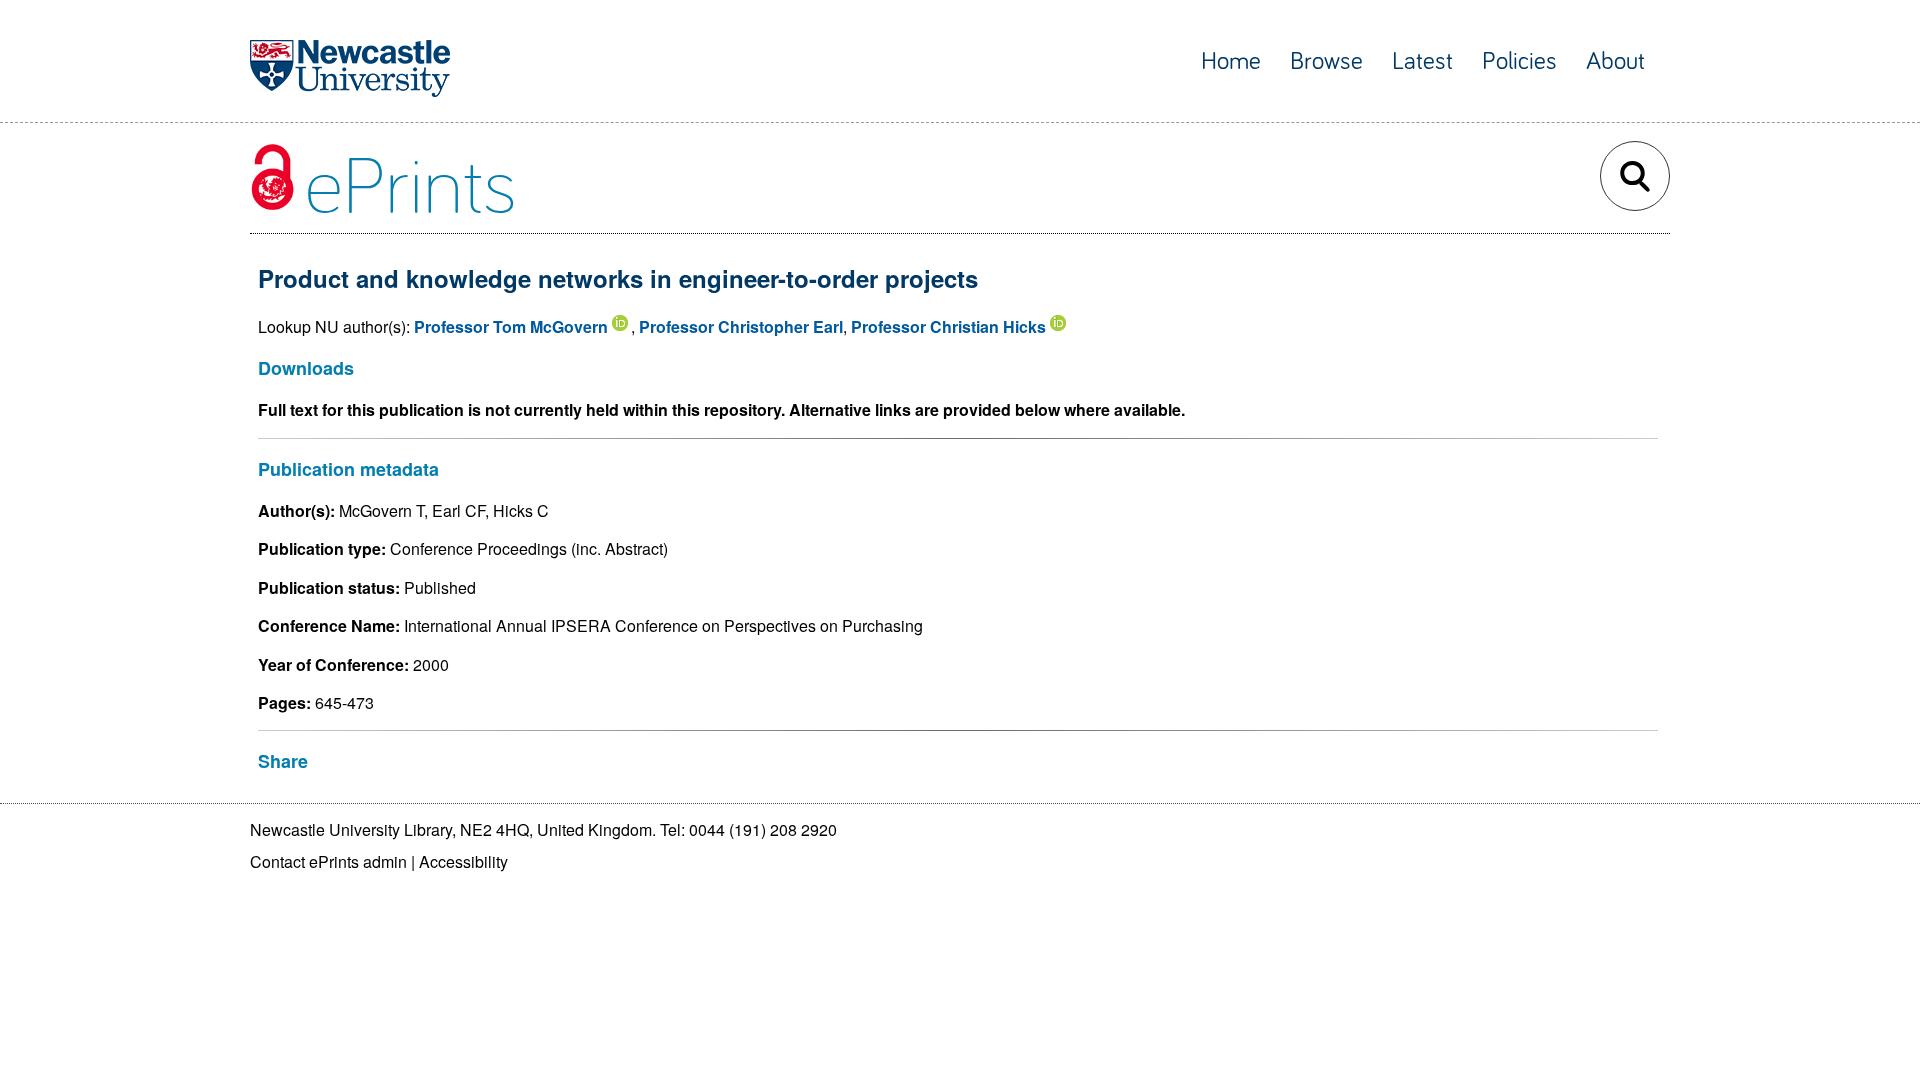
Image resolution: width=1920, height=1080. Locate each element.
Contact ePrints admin (328, 861)
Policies (1519, 61)
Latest (1422, 61)
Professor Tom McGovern (511, 326)
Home (1231, 61)
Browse (1326, 61)
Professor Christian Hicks (948, 326)
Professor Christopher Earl (741, 326)
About (1615, 61)
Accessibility (463, 861)
